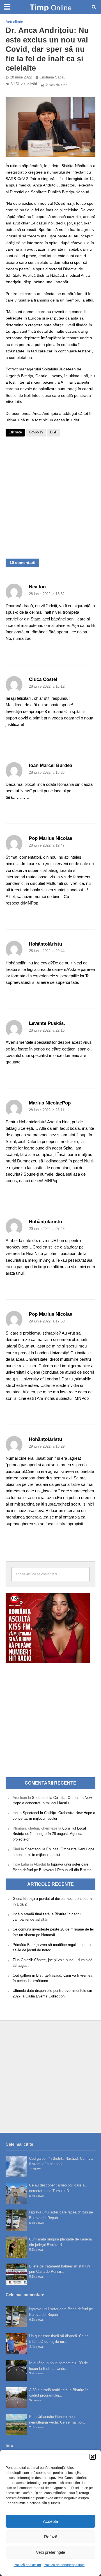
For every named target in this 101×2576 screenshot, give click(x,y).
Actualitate (14, 22)
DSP (54, 432)
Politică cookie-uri (27, 2565)
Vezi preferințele (50, 2552)
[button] (93, 2457)
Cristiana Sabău (52, 77)
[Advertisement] (50, 498)
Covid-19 (36, 432)
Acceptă (50, 2521)
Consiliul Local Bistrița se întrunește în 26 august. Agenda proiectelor (49, 1834)
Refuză (51, 2537)
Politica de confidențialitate (64, 2565)
